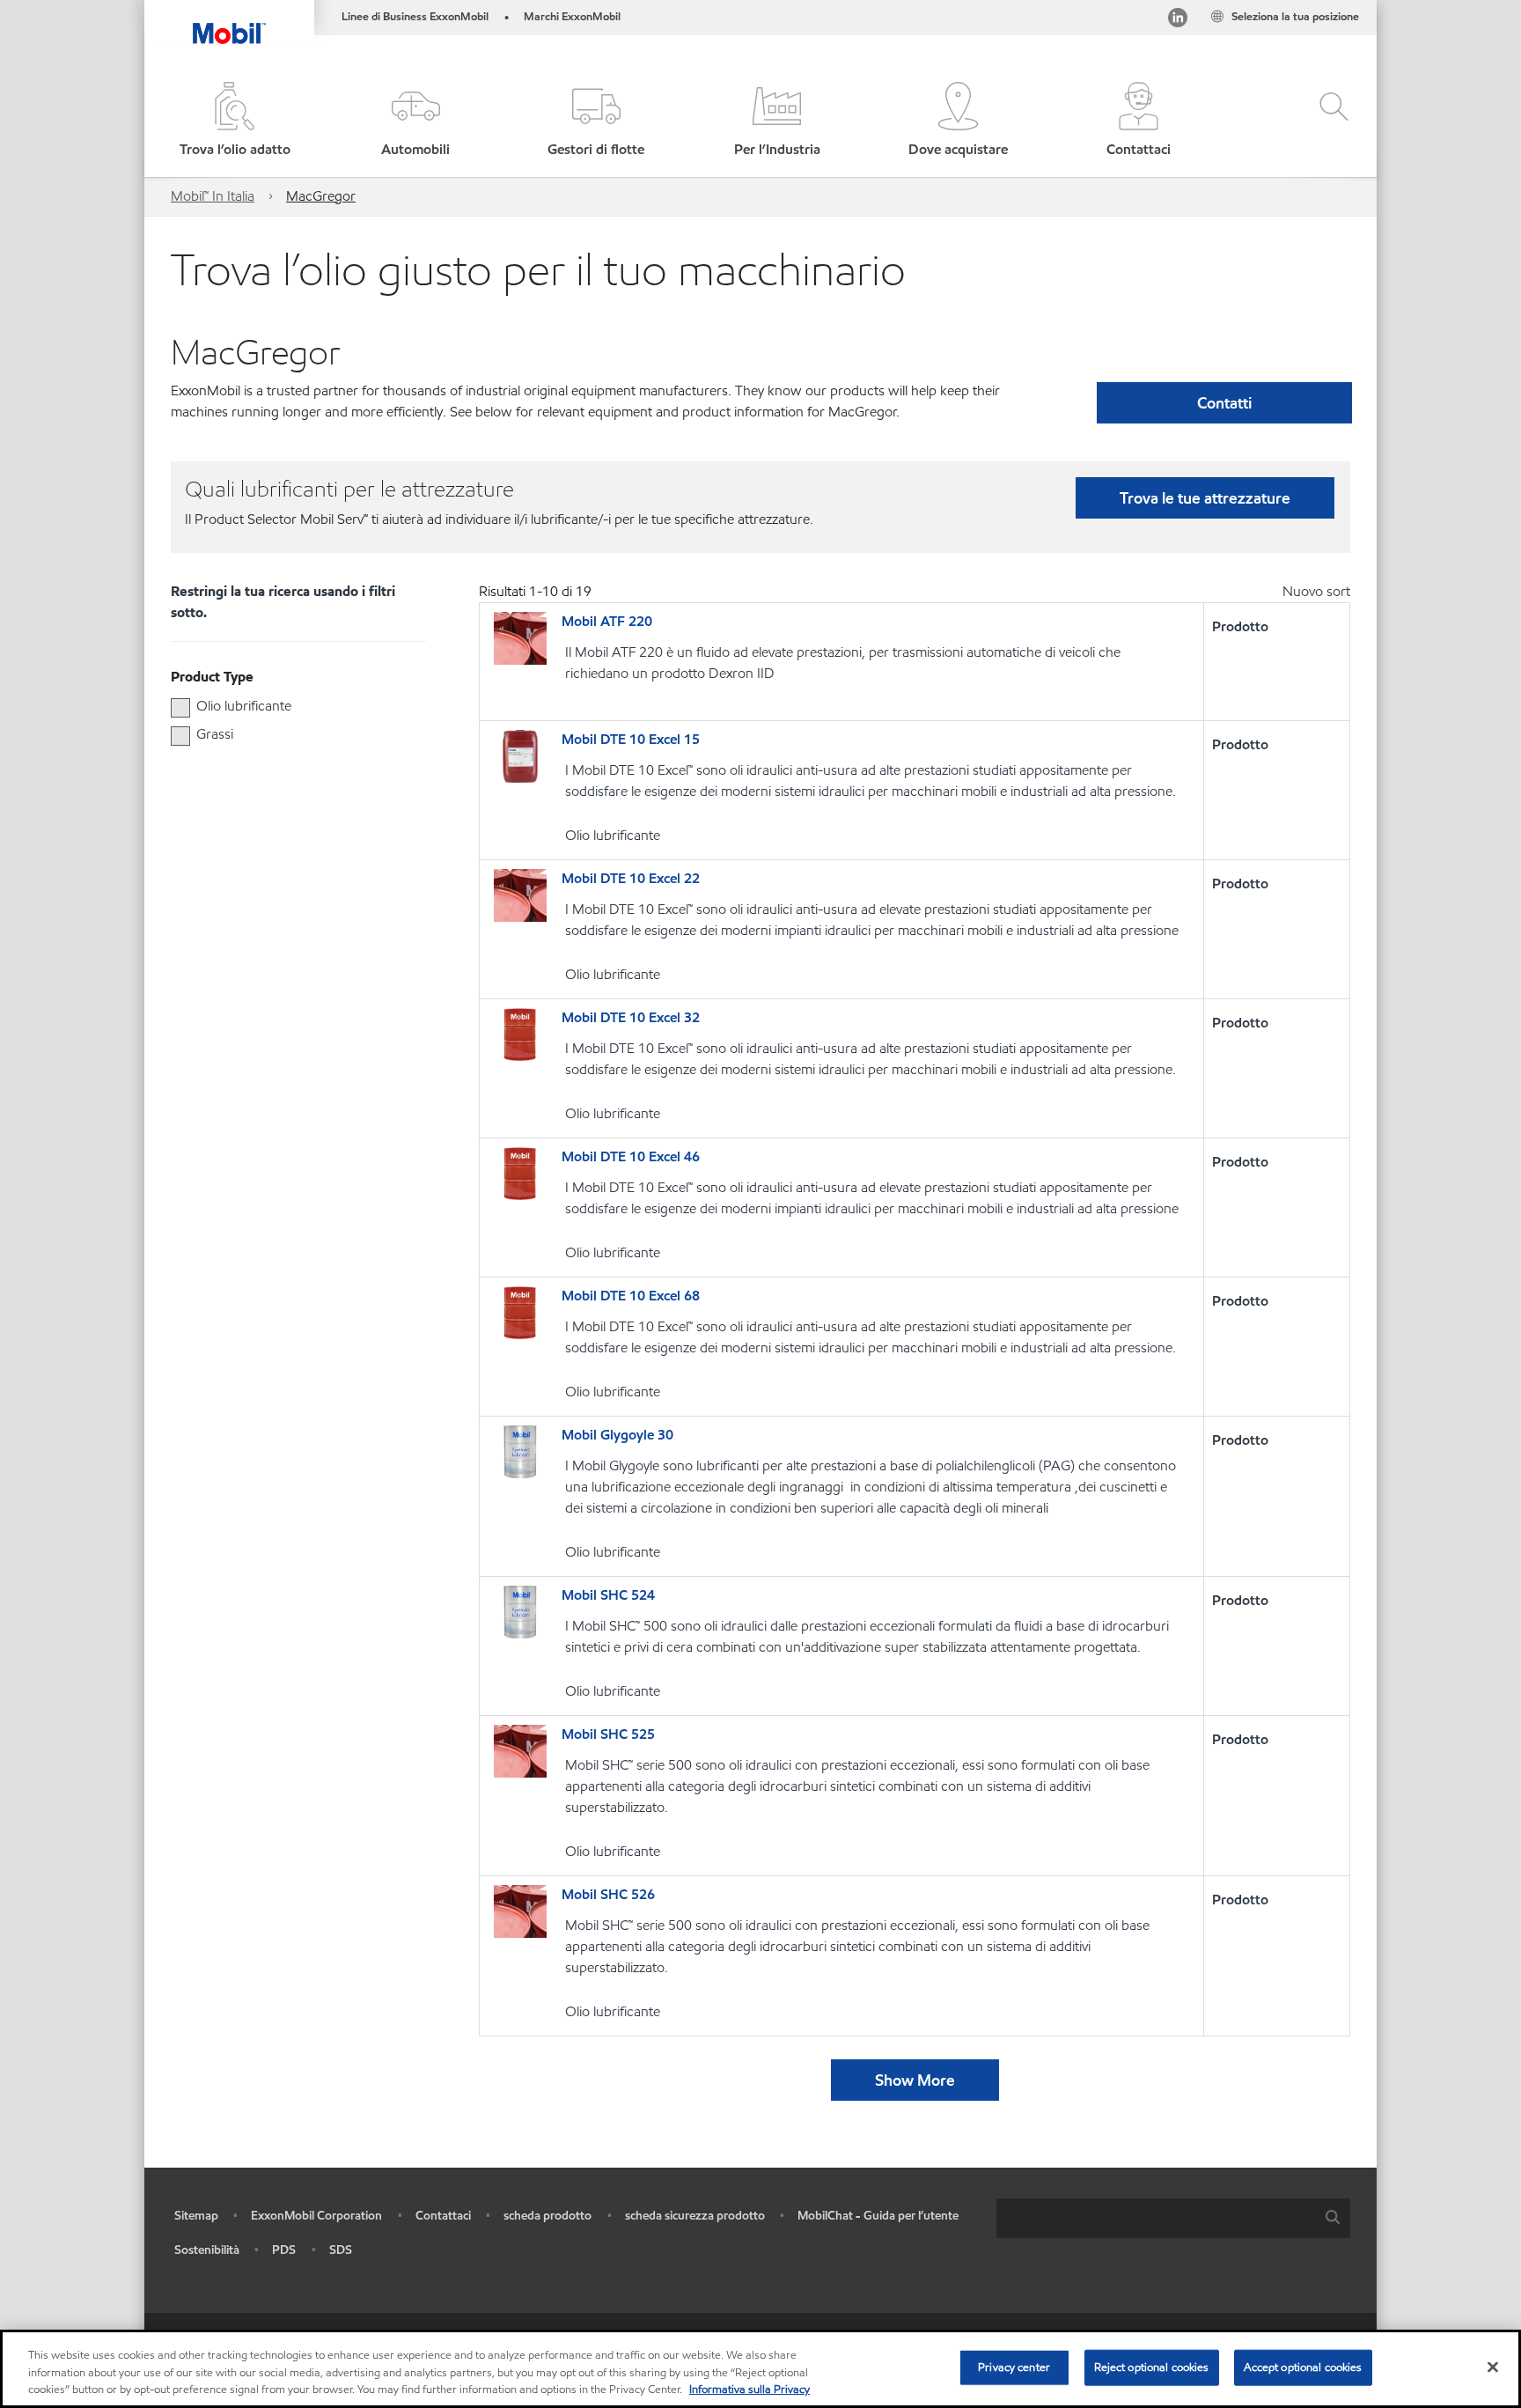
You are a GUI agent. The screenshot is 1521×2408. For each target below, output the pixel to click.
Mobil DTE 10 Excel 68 (631, 1296)
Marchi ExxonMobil (572, 17)
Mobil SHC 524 (608, 1595)
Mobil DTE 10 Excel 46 (631, 1156)
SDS (341, 2250)
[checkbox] (180, 708)
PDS (284, 2250)
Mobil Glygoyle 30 (617, 1435)
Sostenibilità (207, 2250)
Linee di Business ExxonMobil (415, 17)
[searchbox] (1156, 2218)
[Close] (1493, 2367)
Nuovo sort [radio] (1316, 591)
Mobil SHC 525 (608, 1734)
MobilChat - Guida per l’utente (878, 2216)
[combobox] (1173, 2218)
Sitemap (196, 2216)
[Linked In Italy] (1178, 21)
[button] (415, 121)
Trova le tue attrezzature (1205, 498)
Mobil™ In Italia (213, 196)
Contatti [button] (1224, 403)
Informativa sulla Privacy (749, 2390)
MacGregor (321, 196)
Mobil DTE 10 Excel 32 (631, 1017)
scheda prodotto (547, 2216)
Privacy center (1014, 2367)
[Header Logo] (229, 22)
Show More (915, 2080)
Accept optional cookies (1303, 2367)
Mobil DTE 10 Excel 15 (631, 739)
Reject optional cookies (1152, 2367)
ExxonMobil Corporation (316, 2216)
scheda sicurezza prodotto (695, 2216)
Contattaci (443, 2216)
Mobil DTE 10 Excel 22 (631, 878)
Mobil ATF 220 (607, 621)
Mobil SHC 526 (608, 1894)
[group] (290, 706)
